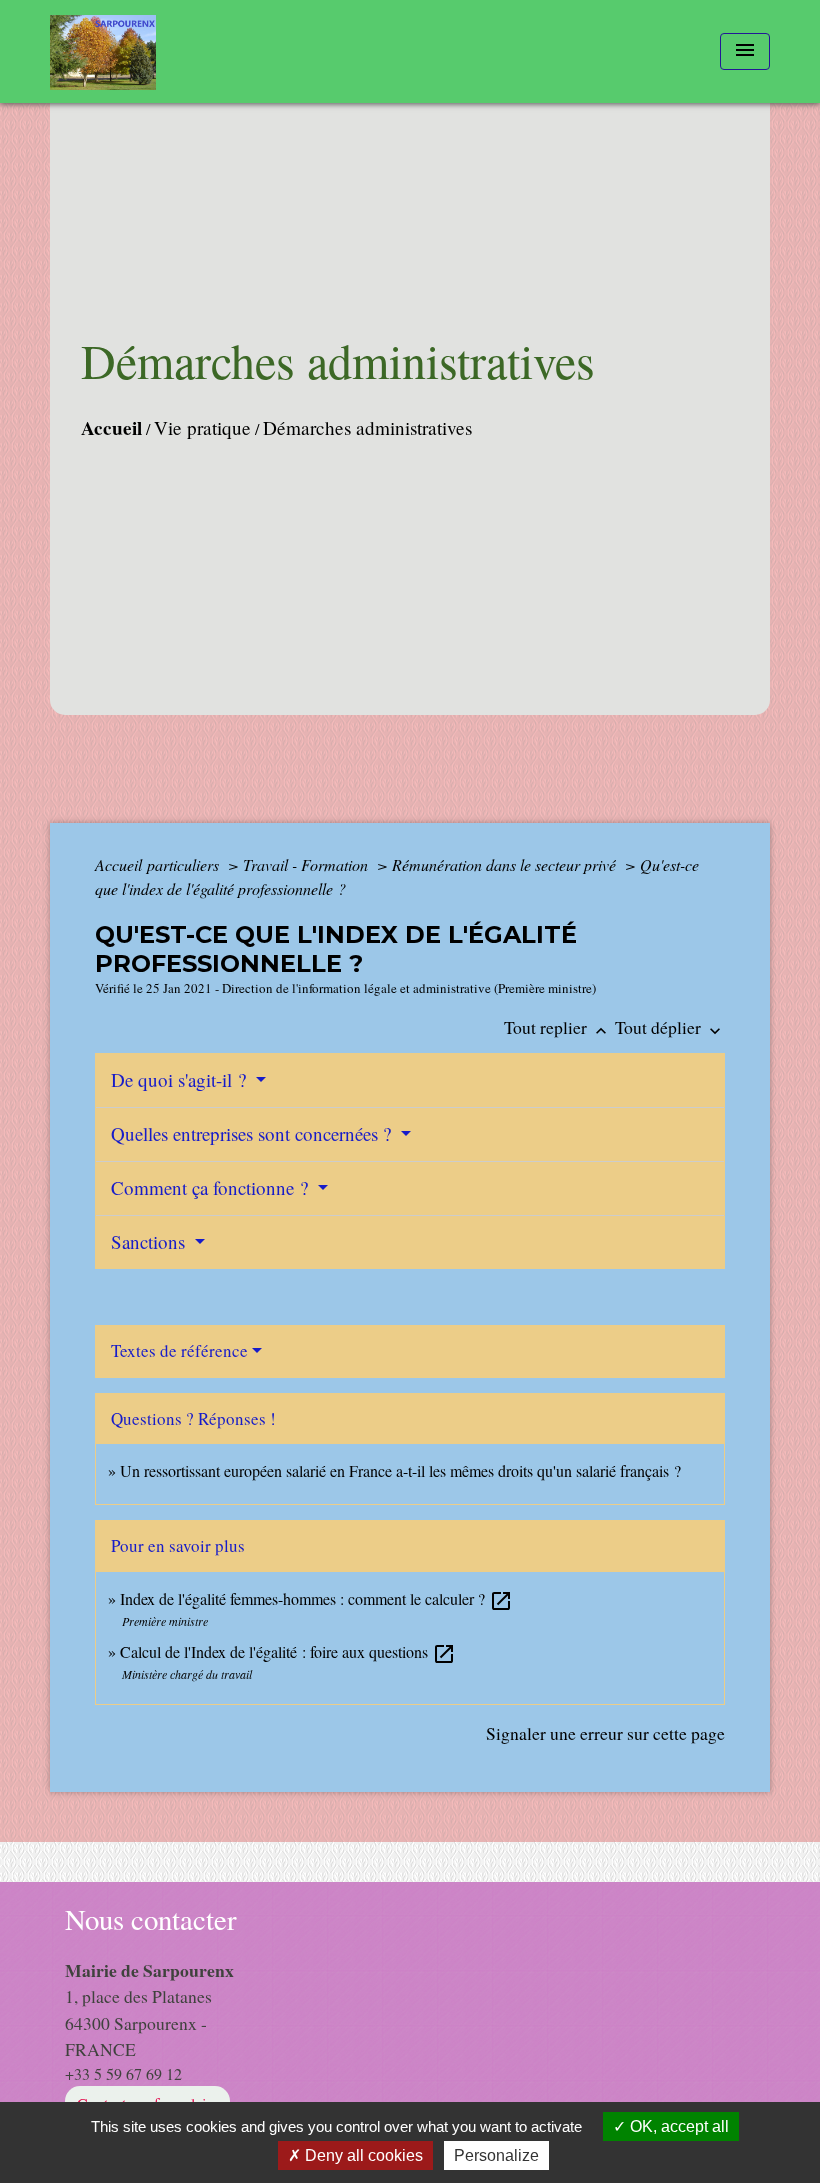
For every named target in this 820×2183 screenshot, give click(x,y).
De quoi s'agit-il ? (181, 1079)
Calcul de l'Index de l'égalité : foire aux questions (288, 1651)
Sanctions (150, 1241)
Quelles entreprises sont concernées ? (253, 1133)
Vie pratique (202, 427)
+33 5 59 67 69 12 (123, 2073)
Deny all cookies (362, 2155)
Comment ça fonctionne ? (212, 1187)
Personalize (496, 2155)
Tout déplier (670, 1027)
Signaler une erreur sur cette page (605, 1733)
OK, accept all (677, 2126)
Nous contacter (151, 1919)
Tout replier (557, 1027)
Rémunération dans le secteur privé (506, 864)
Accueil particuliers (159, 864)
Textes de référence (179, 1350)
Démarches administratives (367, 427)
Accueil (111, 428)
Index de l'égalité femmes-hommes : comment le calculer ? (316, 1598)
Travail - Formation (307, 864)
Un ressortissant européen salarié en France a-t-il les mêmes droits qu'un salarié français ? (400, 1470)
